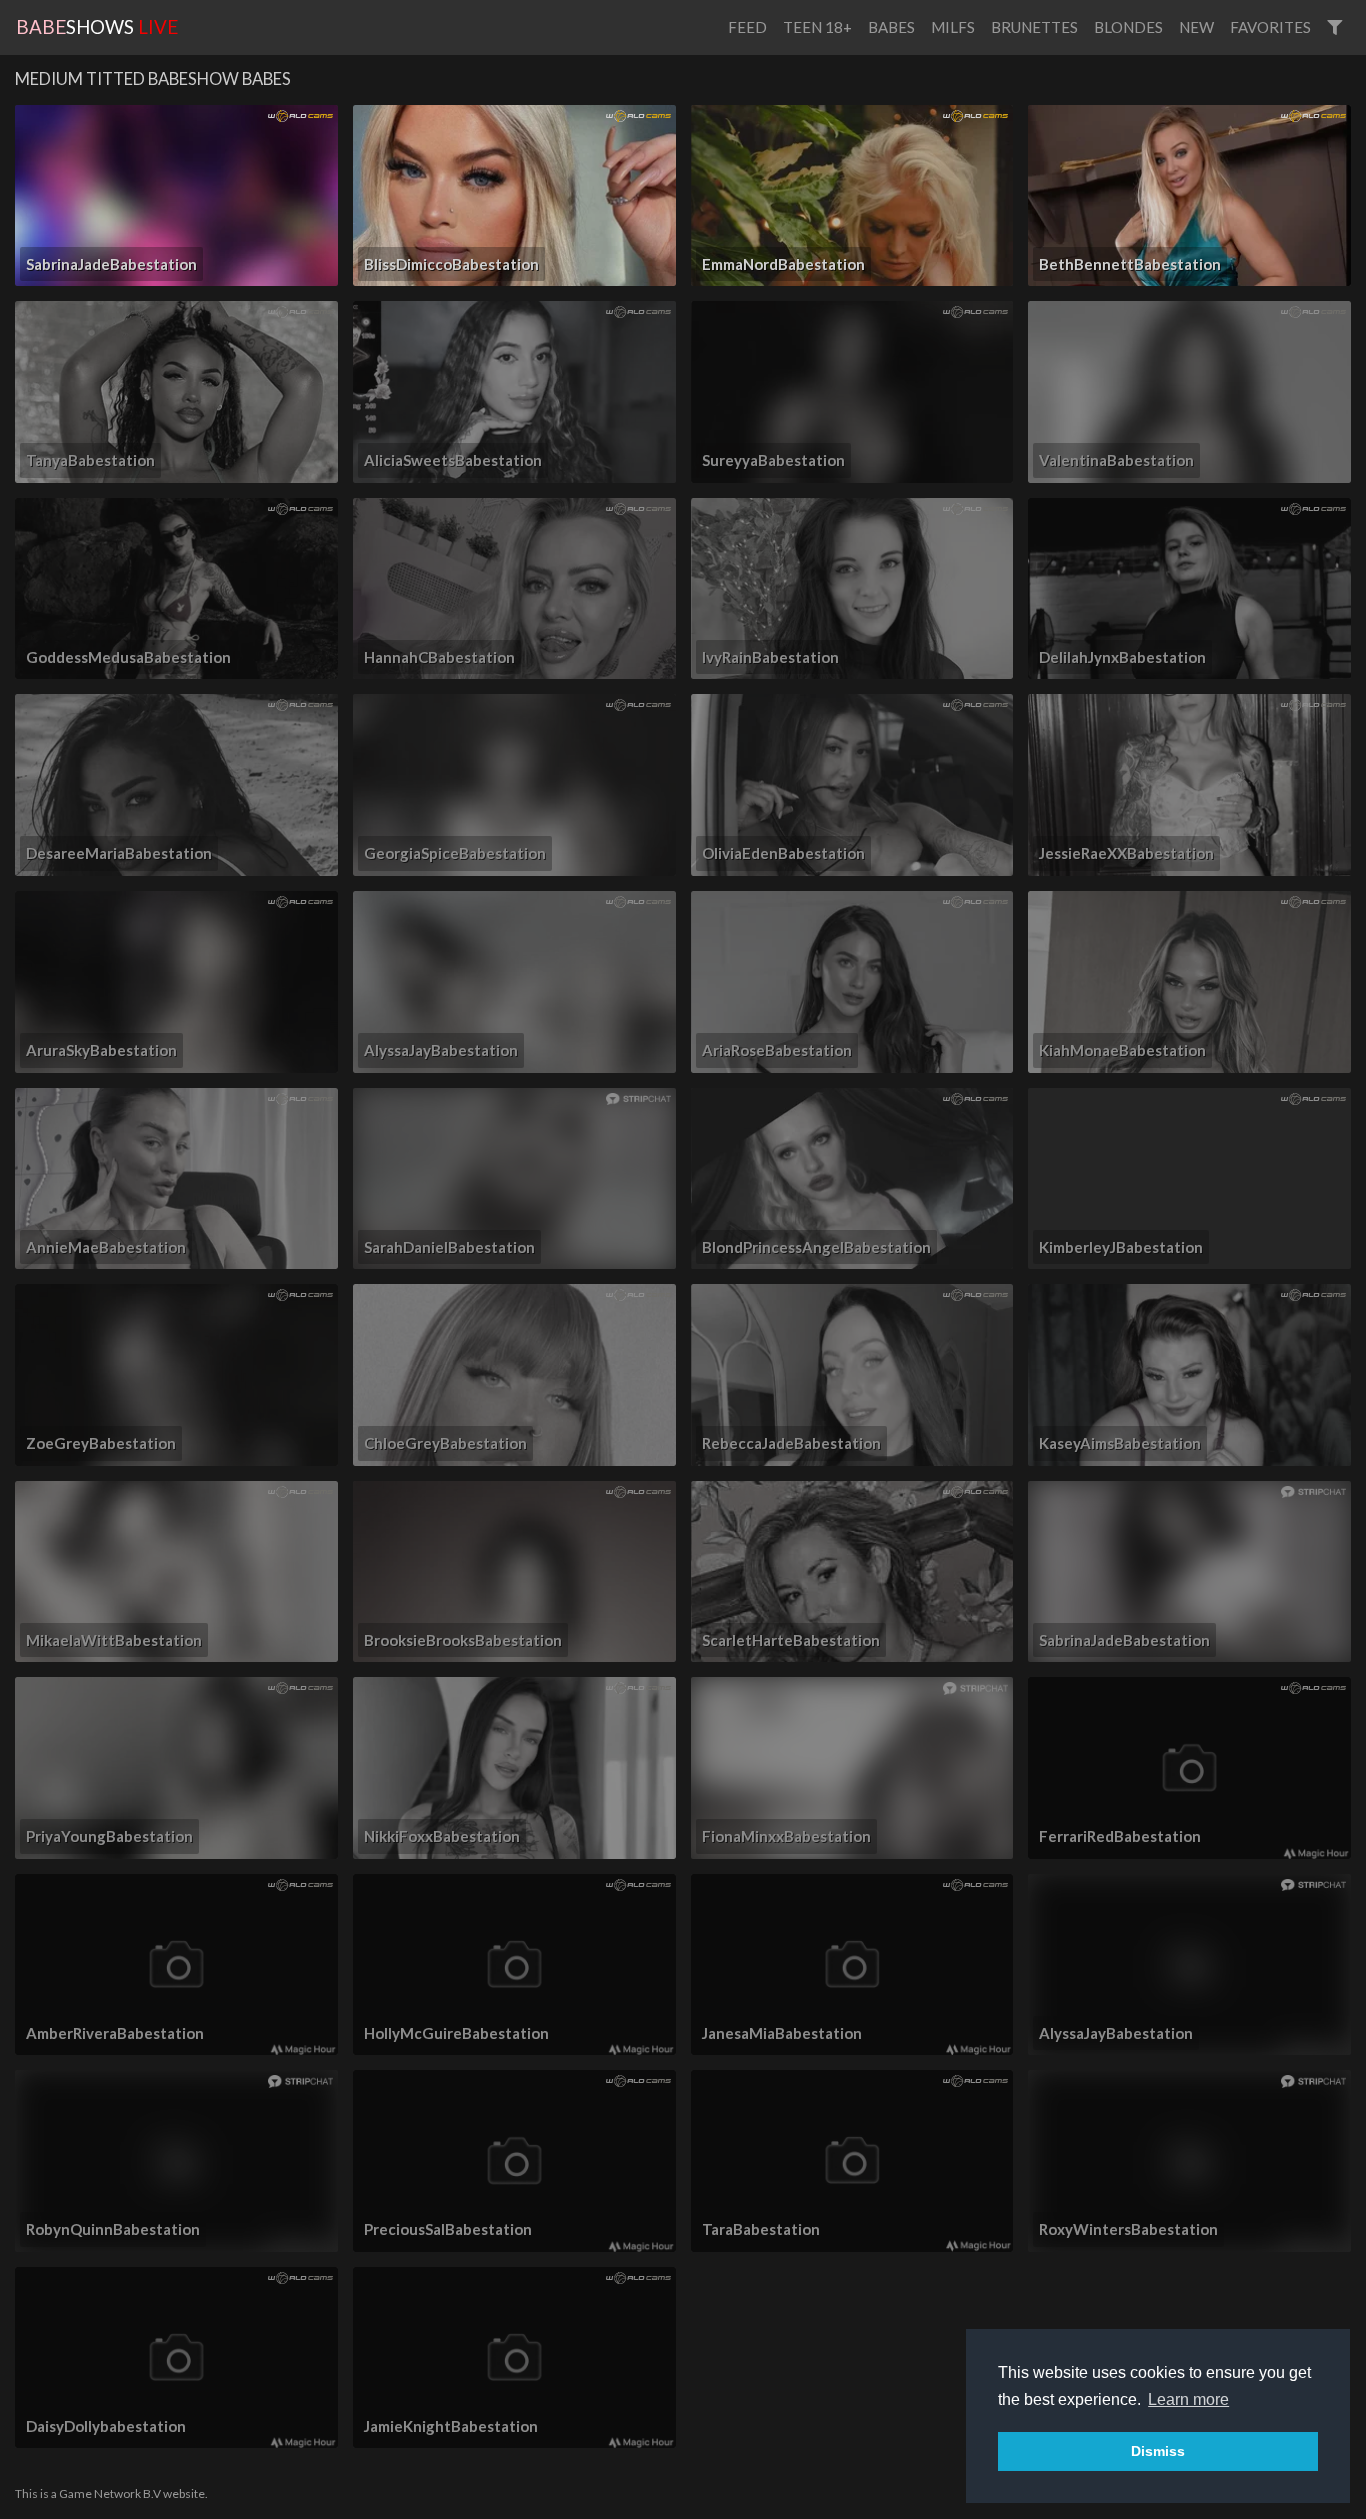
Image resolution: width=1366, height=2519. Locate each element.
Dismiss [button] (1158, 2451)
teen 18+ (817, 27)
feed (747, 27)
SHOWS (97, 26)
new (1196, 27)
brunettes (1034, 27)
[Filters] (1334, 27)
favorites (1270, 27)
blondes (1128, 27)
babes (891, 27)
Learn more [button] (1188, 2399)
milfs (953, 27)
